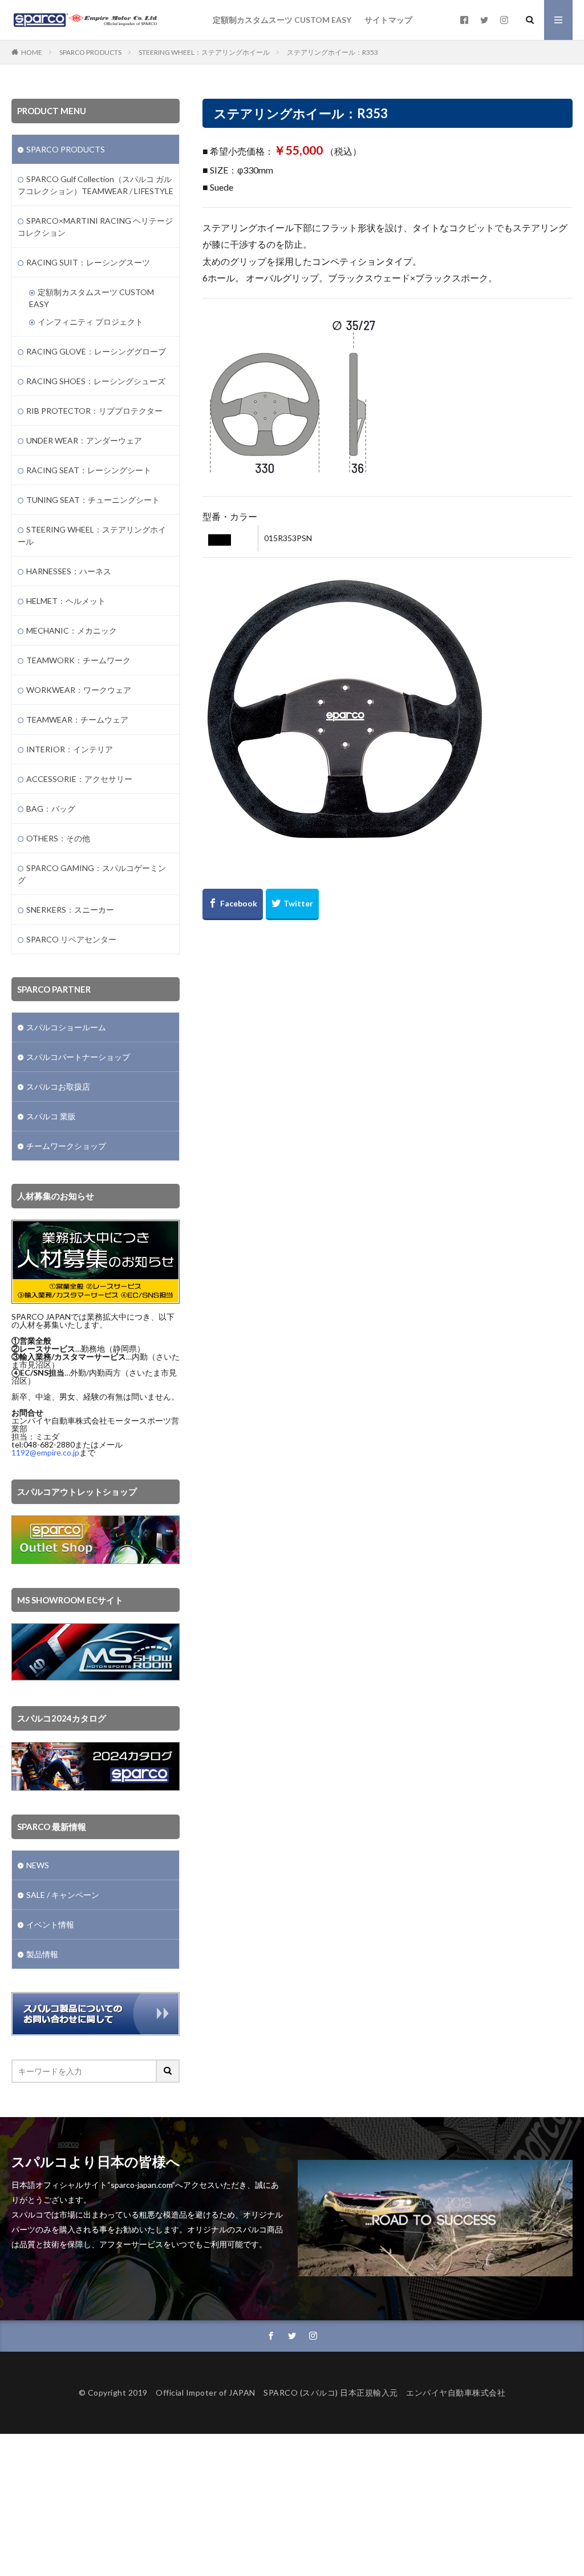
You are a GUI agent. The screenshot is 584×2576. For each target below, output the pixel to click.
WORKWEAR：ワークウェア (79, 690)
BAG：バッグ (51, 809)
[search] (168, 2071)
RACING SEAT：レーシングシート (89, 470)
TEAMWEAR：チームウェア (77, 719)
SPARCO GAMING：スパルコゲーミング (92, 874)
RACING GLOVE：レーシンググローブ (96, 351)
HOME (32, 52)
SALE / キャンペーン (63, 1895)
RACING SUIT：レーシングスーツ (88, 262)
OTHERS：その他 (58, 838)
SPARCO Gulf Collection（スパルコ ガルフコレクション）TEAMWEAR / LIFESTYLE (96, 185)
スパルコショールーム (66, 1027)
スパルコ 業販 (51, 1116)
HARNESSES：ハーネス (69, 571)
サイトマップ (388, 20)
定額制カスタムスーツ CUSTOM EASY (282, 20)
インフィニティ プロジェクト (90, 322)
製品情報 (42, 1954)
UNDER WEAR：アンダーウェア (84, 440)
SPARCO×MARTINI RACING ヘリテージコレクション (95, 227)
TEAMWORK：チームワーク (78, 660)
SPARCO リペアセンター (71, 939)
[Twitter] (292, 904)
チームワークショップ (66, 1146)
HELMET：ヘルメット (66, 601)
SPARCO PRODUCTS (90, 52)
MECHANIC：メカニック (72, 630)
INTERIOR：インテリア (70, 749)
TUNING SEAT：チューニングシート (93, 500)
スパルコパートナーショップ (78, 1057)
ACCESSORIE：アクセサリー (79, 779)
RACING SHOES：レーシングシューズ (96, 381)
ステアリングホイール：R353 (332, 52)
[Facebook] (233, 904)
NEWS (38, 1865)
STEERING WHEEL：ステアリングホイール (204, 52)
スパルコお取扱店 (58, 1087)
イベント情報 (50, 1924)
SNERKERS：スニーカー (70, 910)
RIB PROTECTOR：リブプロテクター (94, 411)
